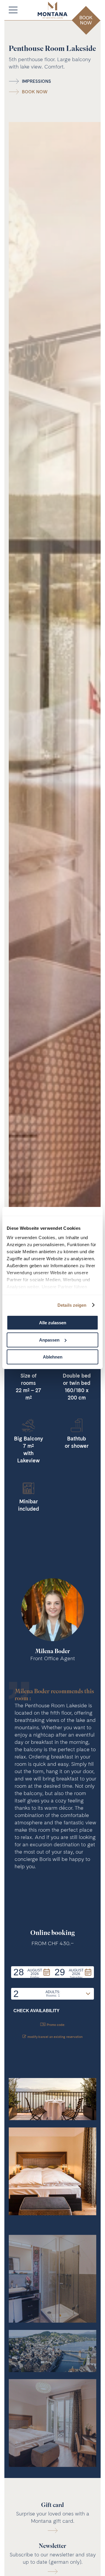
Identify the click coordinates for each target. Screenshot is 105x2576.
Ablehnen (53, 1357)
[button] (32, 1972)
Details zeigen (72, 1305)
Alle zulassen (53, 1323)
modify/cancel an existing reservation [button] (55, 2037)
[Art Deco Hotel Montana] (52, 10)
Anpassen (49, 1340)
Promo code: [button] (56, 2025)
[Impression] (52, 2099)
